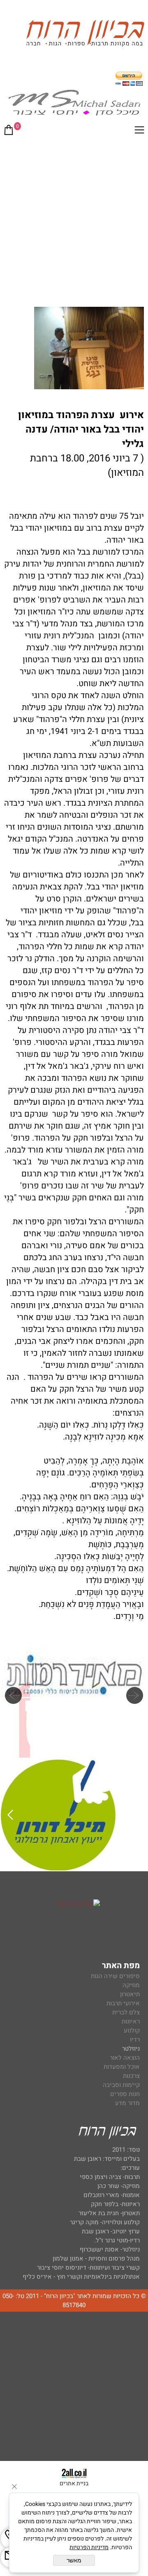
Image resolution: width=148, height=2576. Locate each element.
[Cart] (9, 132)
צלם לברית (126, 2012)
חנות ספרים (125, 2094)
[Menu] (139, 132)
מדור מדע (127, 2103)
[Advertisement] (74, 220)
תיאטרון (130, 1994)
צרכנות (131, 2076)
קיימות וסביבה (121, 2085)
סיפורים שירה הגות (115, 1976)
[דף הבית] (85, 34)
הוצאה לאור (125, 2058)
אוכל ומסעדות (122, 2067)
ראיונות (131, 2021)
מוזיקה (131, 1985)
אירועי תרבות (123, 2003)
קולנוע (131, 2030)
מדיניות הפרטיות (89, 2547)
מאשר (74, 2560)
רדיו (135, 2040)
